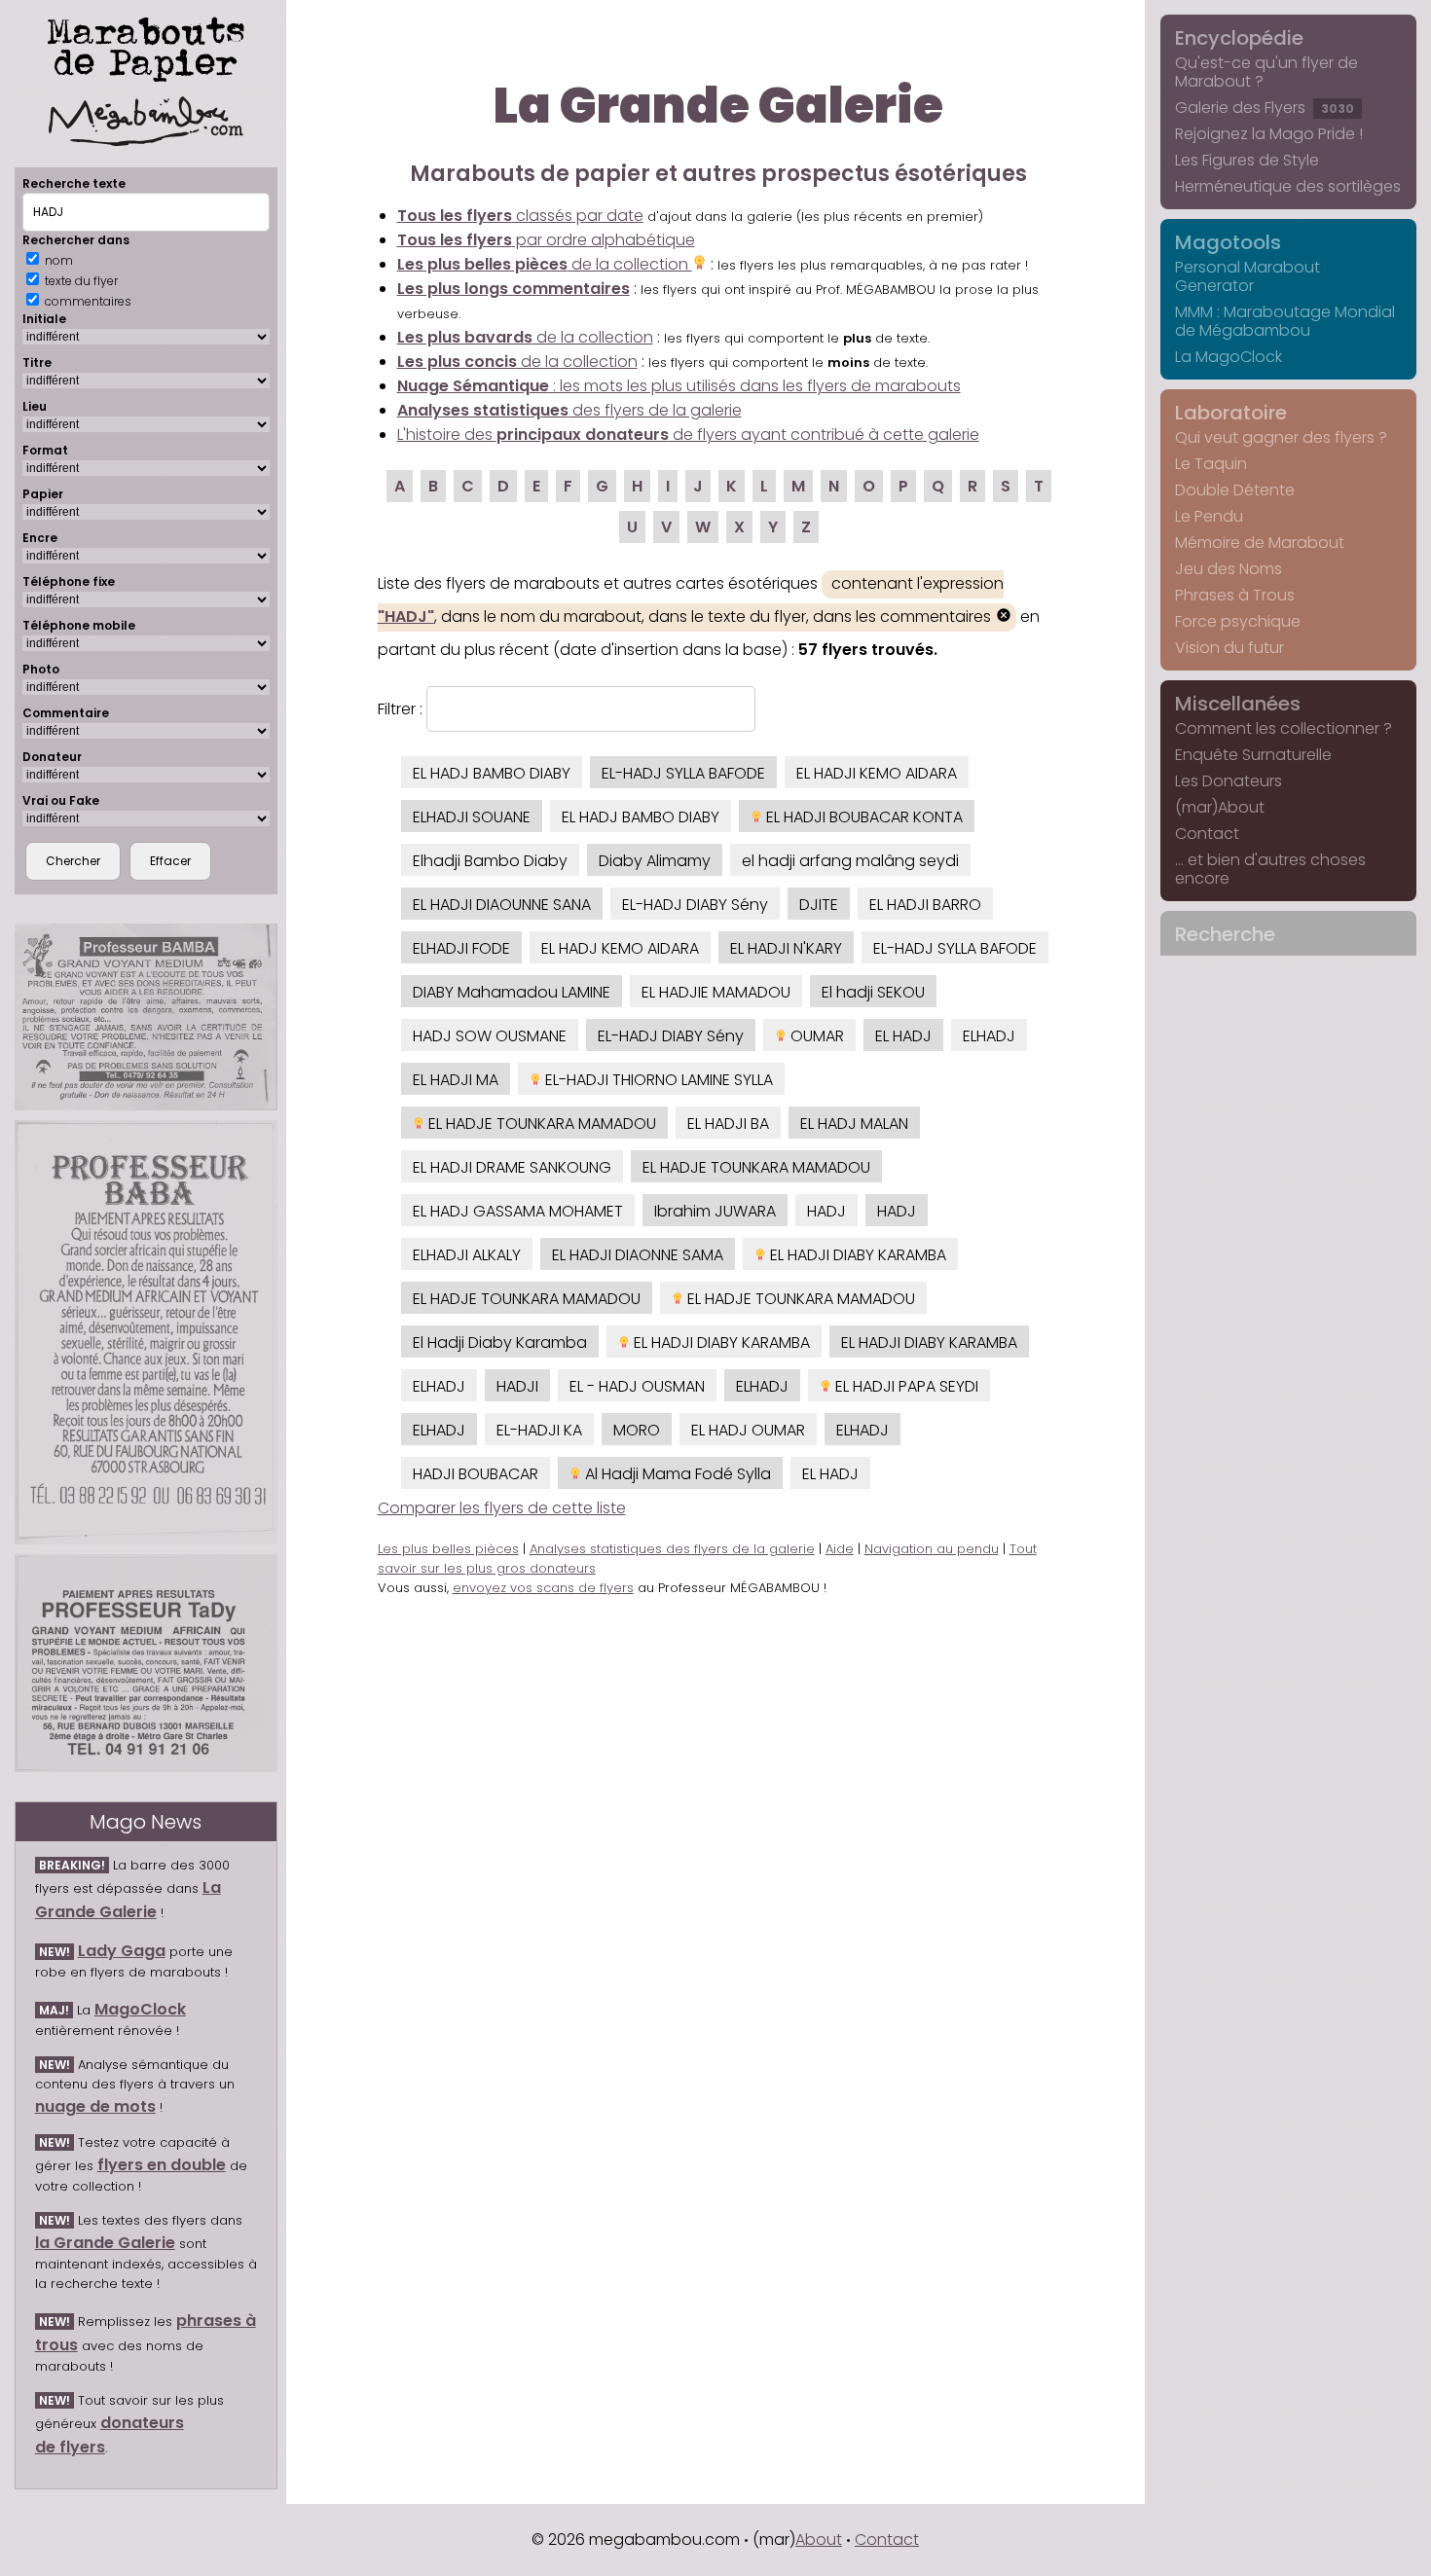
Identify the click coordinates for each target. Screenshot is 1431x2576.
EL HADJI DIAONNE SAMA (638, 1255)
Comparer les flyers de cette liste (502, 1508)
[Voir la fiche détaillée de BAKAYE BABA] (146, 1332)
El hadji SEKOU (873, 992)
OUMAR (815, 1036)
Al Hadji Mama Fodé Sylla (676, 1474)
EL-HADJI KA (539, 1430)
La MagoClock (1229, 357)
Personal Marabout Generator (1248, 276)
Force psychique (1238, 621)
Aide (840, 1549)
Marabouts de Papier (146, 46)
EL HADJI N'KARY (786, 948)
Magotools (1228, 242)
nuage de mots (95, 2106)
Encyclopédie (1239, 38)
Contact (1207, 834)
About (819, 2540)
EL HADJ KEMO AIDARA (620, 948)
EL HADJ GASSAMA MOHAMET (518, 1211)
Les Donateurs (1229, 781)
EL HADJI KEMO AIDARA (877, 773)
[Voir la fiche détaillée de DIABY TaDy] (146, 1664)
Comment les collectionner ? (1284, 728)
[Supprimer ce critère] (1004, 617)
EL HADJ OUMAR (748, 1430)
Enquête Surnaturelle (1253, 755)
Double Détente (1235, 490)
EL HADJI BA (728, 1124)
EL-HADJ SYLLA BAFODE (683, 773)
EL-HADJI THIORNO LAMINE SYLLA (657, 1080)
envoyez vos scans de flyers (543, 1588)
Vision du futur (1229, 648)
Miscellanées (1238, 704)
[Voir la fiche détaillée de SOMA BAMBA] (146, 1017)
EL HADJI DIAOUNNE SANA (502, 905)
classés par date (520, 216)
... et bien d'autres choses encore (1270, 869)
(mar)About (1220, 807)
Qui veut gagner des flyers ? (1281, 437)
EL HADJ (903, 1036)
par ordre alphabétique (546, 240)
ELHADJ (989, 1036)
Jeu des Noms (1229, 569)
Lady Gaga (122, 1951)
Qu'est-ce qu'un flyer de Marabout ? (1266, 72)
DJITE (819, 905)
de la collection (545, 264)
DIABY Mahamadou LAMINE (512, 992)
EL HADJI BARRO (925, 905)
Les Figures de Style (1247, 160)
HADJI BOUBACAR (476, 1474)
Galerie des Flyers (1265, 108)
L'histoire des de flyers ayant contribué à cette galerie (688, 435)
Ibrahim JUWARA (715, 1211)
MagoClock (140, 2009)
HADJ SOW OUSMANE (490, 1036)
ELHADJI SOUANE (472, 817)
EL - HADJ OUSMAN (637, 1386)
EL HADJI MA (456, 1080)
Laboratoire (1231, 413)
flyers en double (162, 2165)
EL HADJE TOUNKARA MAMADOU (540, 1124)
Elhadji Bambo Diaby (490, 861)
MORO (637, 1430)
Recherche (1225, 934)
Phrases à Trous (1235, 595)
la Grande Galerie (105, 2243)
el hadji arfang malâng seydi (850, 861)
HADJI (517, 1386)
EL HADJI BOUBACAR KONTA (862, 817)
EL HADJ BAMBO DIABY (492, 773)
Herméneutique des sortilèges (1288, 186)
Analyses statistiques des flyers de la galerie (672, 1549)
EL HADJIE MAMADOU (716, 992)
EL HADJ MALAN (854, 1124)
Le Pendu (1209, 516)
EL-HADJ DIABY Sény (695, 905)
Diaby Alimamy (655, 861)
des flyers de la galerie (569, 410)
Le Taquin (1211, 464)
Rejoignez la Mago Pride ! (1269, 134)
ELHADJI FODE (461, 948)
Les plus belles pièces (448, 1549)
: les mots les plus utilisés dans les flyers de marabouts (679, 386)
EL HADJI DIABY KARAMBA (856, 1255)
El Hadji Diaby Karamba (500, 1342)
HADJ (826, 1211)
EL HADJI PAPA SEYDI (905, 1386)
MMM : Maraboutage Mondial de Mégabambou (1285, 321)
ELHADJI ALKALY (467, 1255)
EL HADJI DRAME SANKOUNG (512, 1167)
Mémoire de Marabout (1260, 543)
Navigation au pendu (932, 1549)
